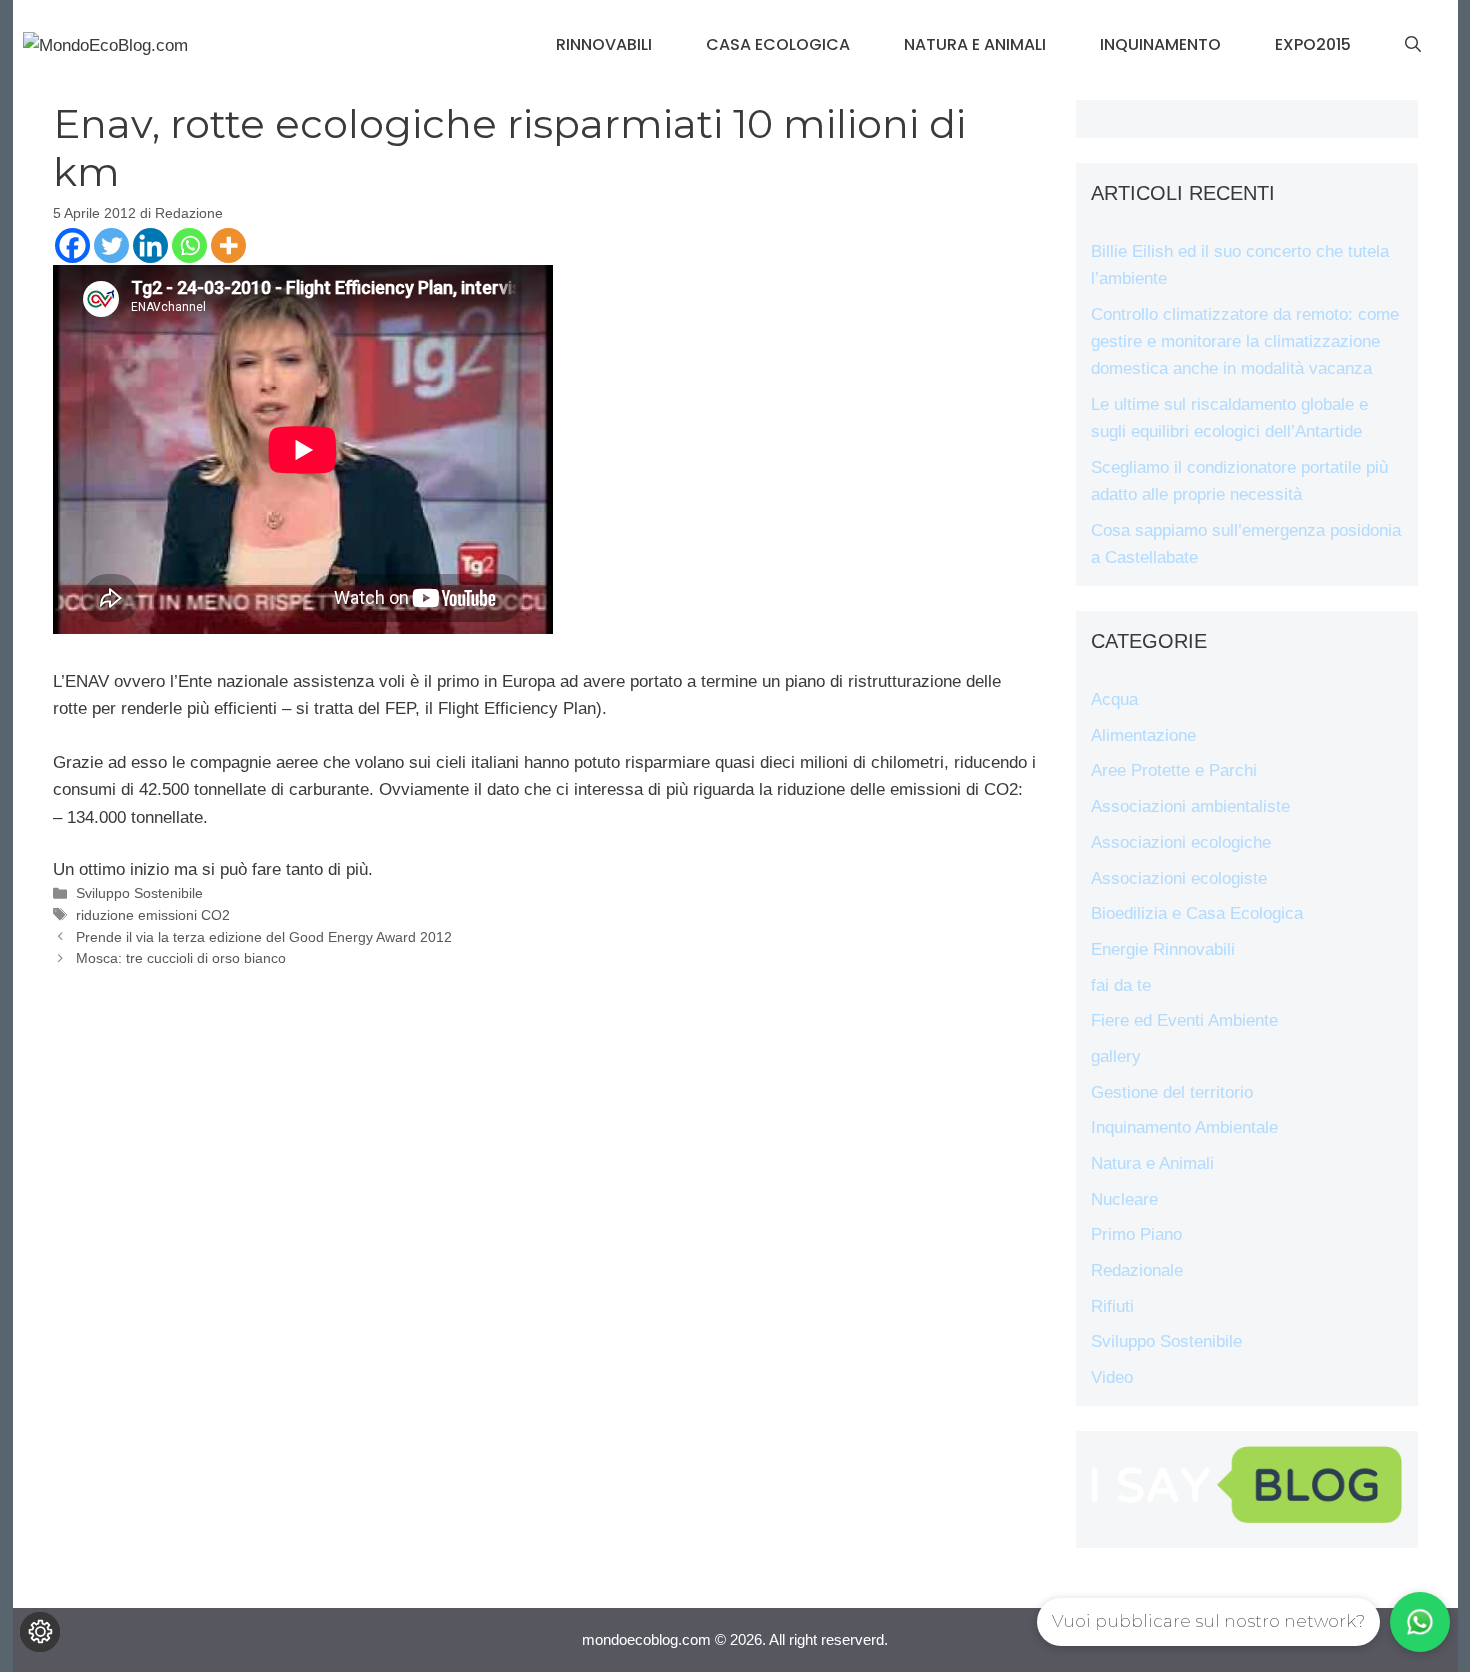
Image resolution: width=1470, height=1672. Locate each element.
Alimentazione (1143, 735)
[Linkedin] (150, 245)
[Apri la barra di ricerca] (1413, 45)
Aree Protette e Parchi (1174, 770)
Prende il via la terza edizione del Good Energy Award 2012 (264, 937)
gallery (1116, 1056)
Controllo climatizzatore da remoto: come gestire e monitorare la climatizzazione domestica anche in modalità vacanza (1245, 341)
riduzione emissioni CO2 (153, 915)
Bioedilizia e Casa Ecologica (1197, 913)
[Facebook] (72, 245)
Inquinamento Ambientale (1184, 1127)
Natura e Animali (975, 44)
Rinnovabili (604, 44)
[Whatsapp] (189, 245)
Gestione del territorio (1172, 1092)
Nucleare (1124, 1199)
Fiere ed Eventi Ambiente (1184, 1020)
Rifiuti (1112, 1306)
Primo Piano (1136, 1234)
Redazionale (1137, 1270)
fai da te (1121, 985)
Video (1112, 1377)
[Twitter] (111, 245)
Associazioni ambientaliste (1190, 806)
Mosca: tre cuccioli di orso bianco (181, 958)
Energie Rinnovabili (1163, 949)
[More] (228, 245)
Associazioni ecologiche (1181, 842)
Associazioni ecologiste (1179, 878)
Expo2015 (1313, 44)
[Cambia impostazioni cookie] (40, 1632)
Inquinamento (1160, 44)
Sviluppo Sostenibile (139, 893)
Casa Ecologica (778, 44)
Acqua (1114, 699)
